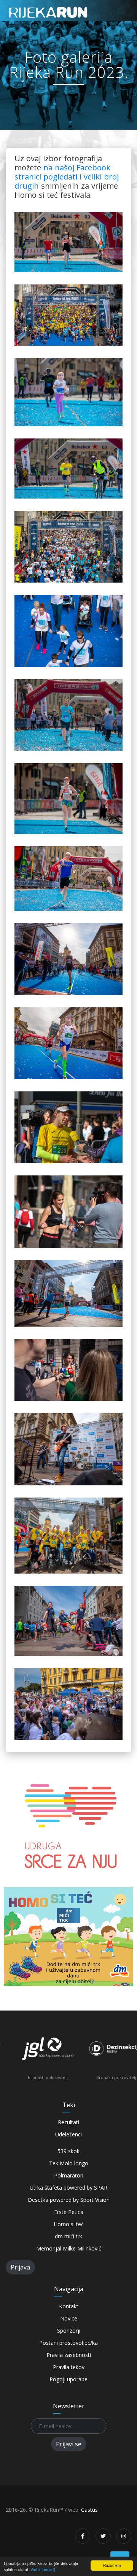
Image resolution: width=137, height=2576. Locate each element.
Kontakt (69, 2306)
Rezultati (68, 2122)
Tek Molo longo (69, 2163)
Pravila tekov (69, 2367)
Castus (89, 2510)
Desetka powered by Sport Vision (69, 2200)
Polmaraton (69, 2175)
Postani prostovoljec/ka (68, 2343)
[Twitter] (103, 2536)
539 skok (68, 2151)
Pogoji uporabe (68, 2379)
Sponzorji (69, 2331)
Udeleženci (68, 2134)
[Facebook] (83, 2536)
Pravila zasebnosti (69, 2355)
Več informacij (43, 2569)
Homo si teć (69, 2224)
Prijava (20, 2267)
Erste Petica (69, 2212)
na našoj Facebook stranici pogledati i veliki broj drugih (67, 177)
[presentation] (15, 2057)
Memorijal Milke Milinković (69, 2248)
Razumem (112, 2565)
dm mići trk (68, 2236)
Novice (69, 2318)
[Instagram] (124, 2536)
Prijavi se (69, 2444)
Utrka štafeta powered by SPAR (68, 2188)
